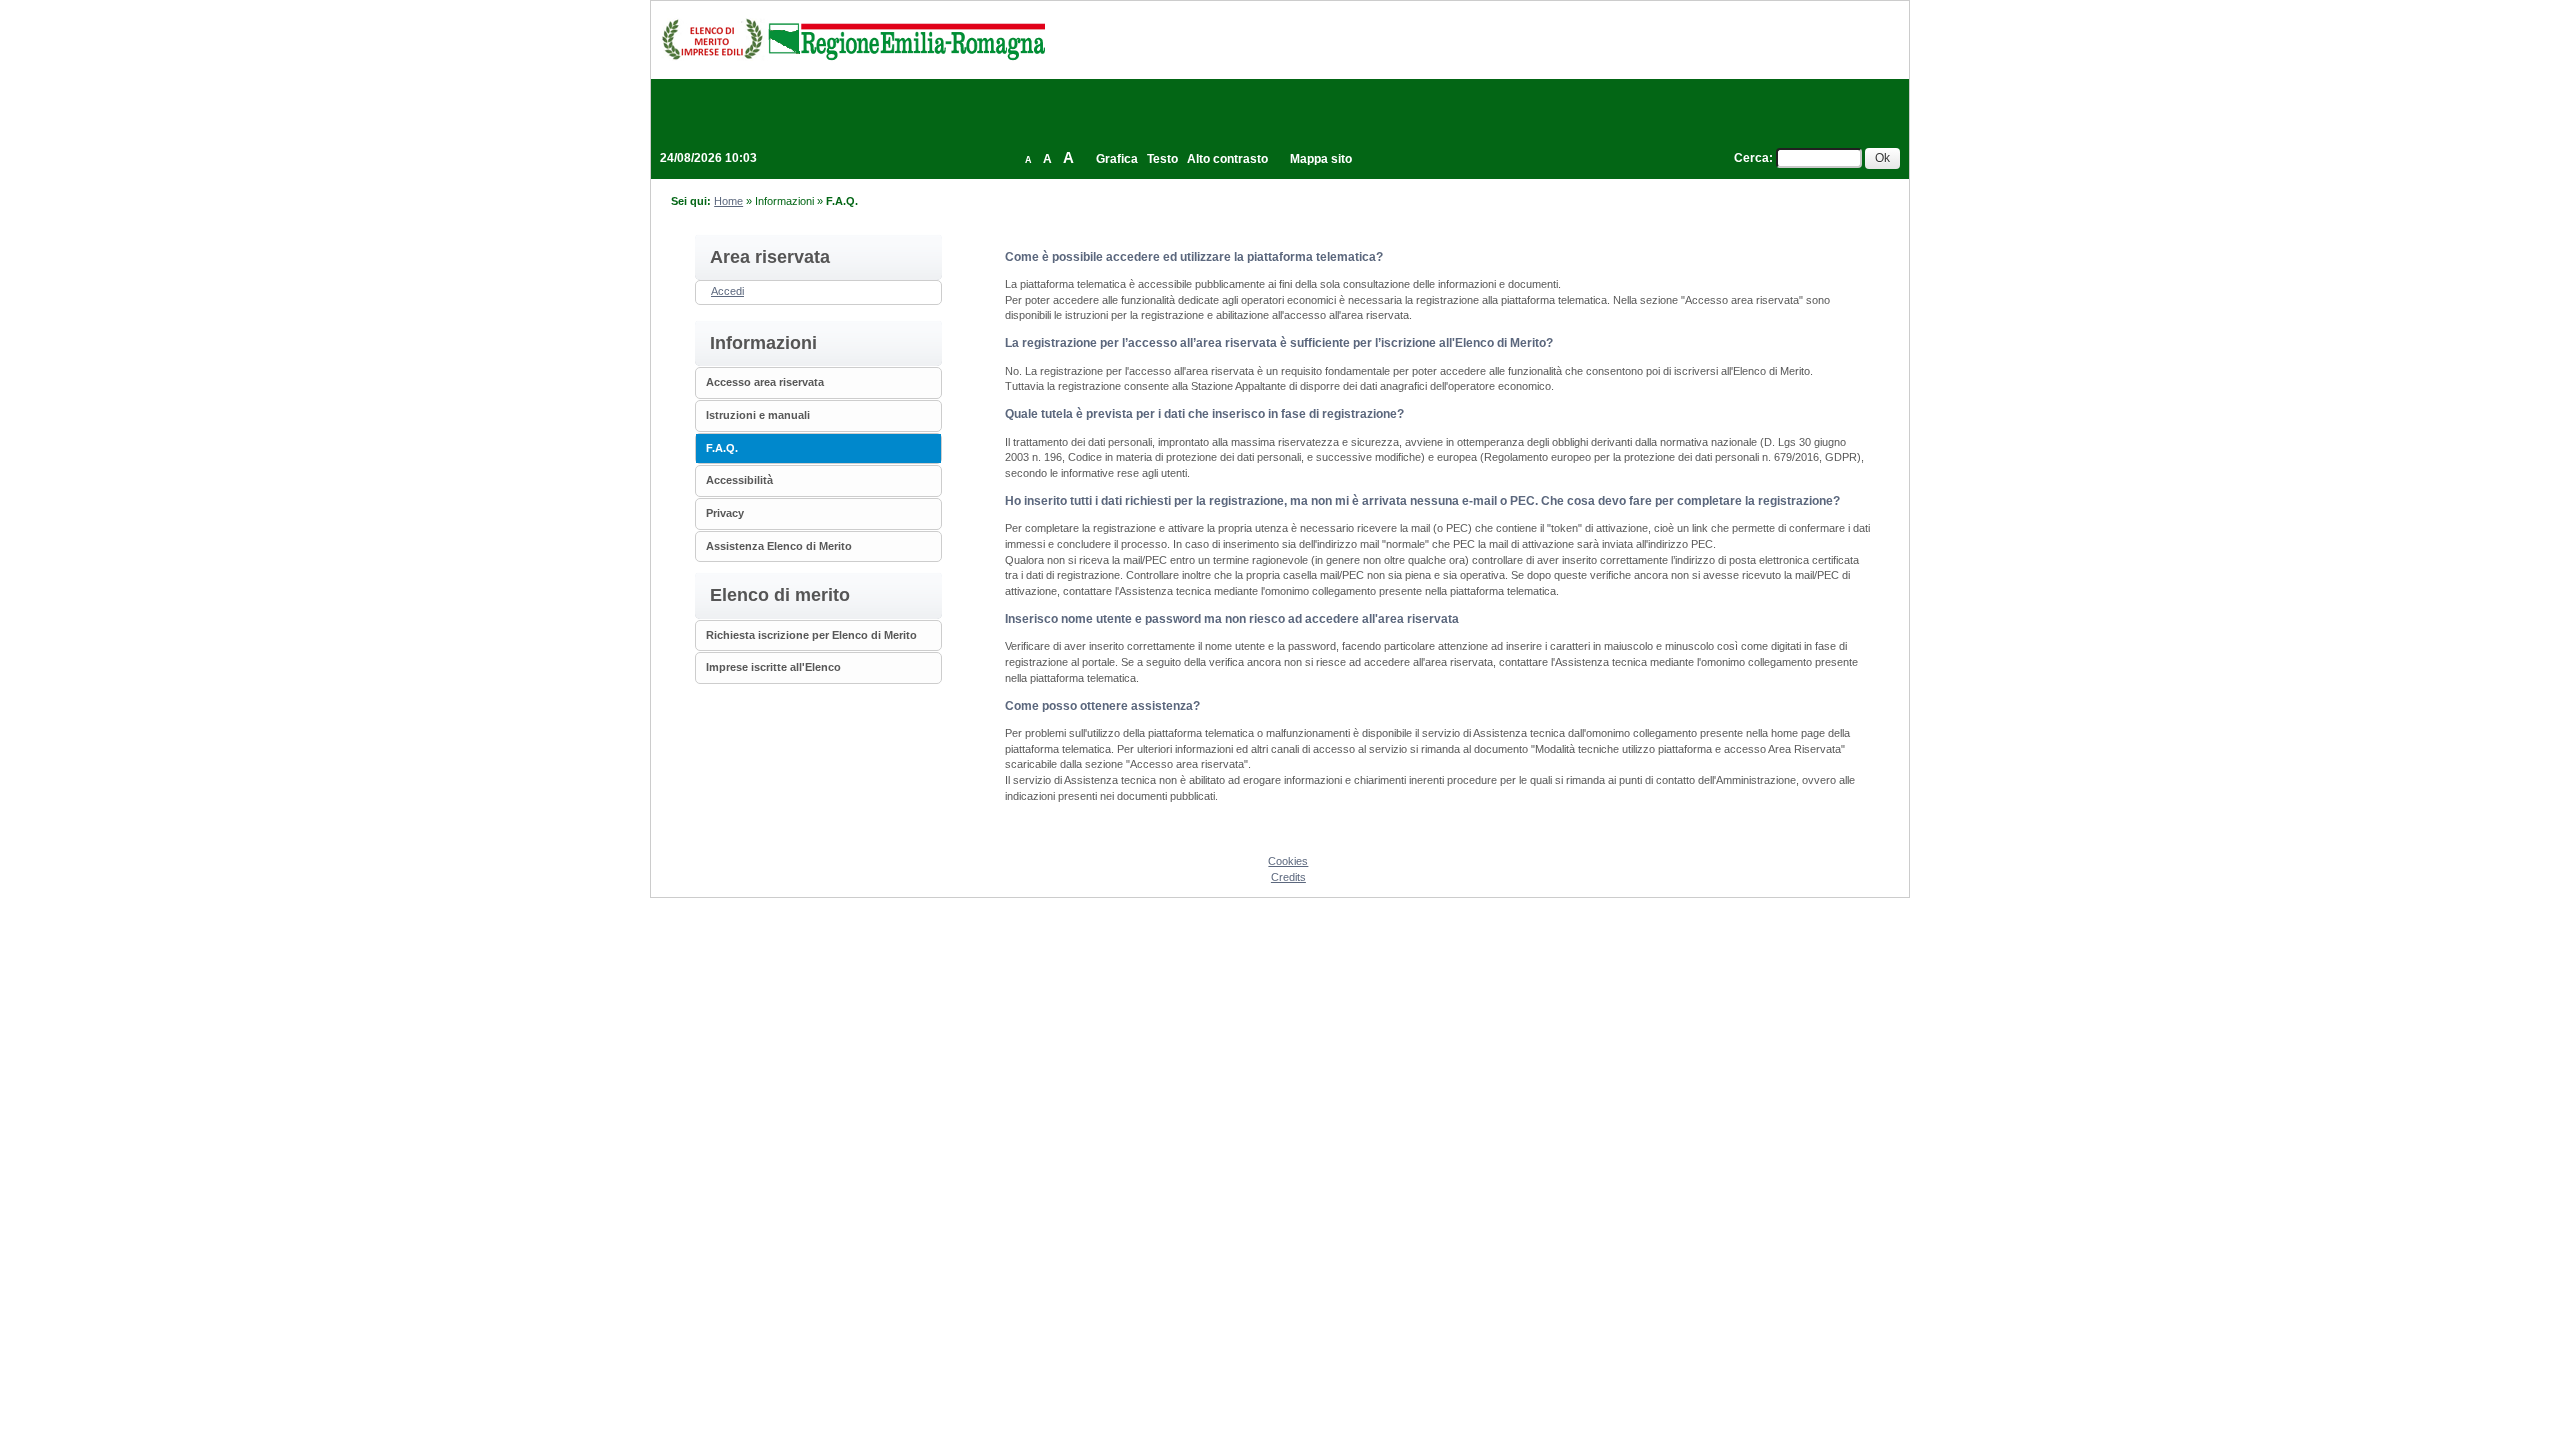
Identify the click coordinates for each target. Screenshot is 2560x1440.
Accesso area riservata (765, 382)
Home (728, 201)
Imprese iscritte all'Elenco (773, 667)
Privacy (725, 513)
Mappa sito (1321, 159)
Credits (1288, 877)
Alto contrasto (1227, 159)
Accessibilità (739, 480)
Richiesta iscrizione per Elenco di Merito (811, 635)
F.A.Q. (722, 448)
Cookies (1288, 861)
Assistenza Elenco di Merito (779, 546)
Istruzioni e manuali (758, 415)
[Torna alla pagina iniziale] (853, 39)
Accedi (727, 291)
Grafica (1117, 159)
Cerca (1751, 158)
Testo (1162, 159)
